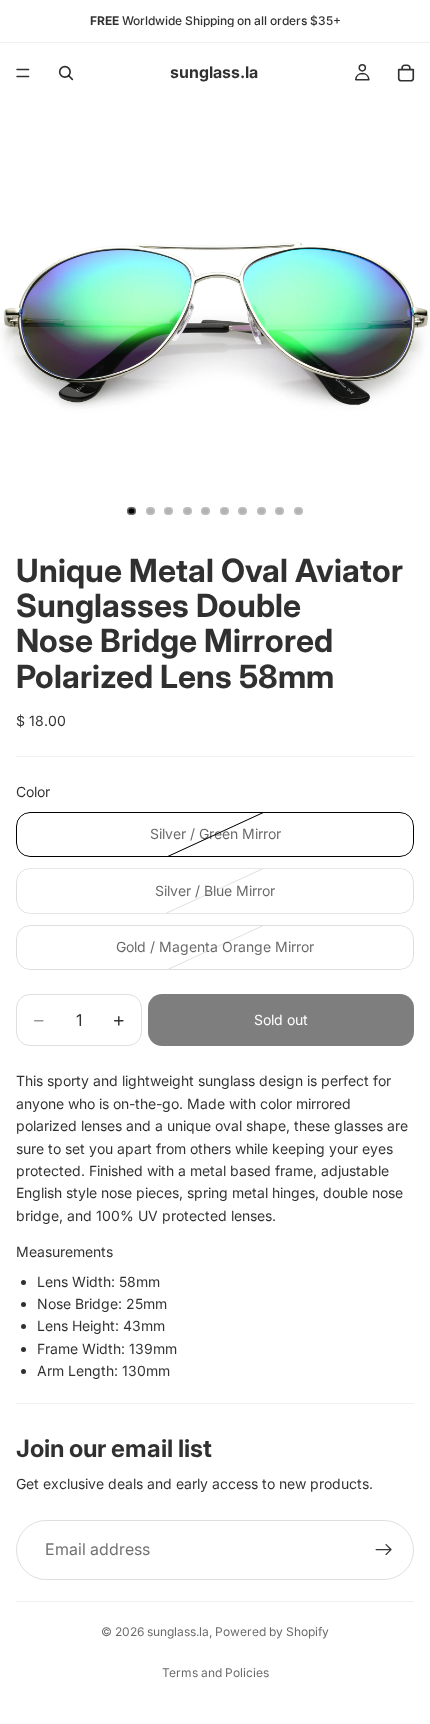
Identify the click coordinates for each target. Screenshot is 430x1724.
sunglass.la (178, 1631)
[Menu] (23, 73)
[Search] (66, 73)
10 (299, 511)
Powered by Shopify (272, 1631)
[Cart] (406, 73)
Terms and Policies (215, 1672)
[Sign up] (384, 1550)
